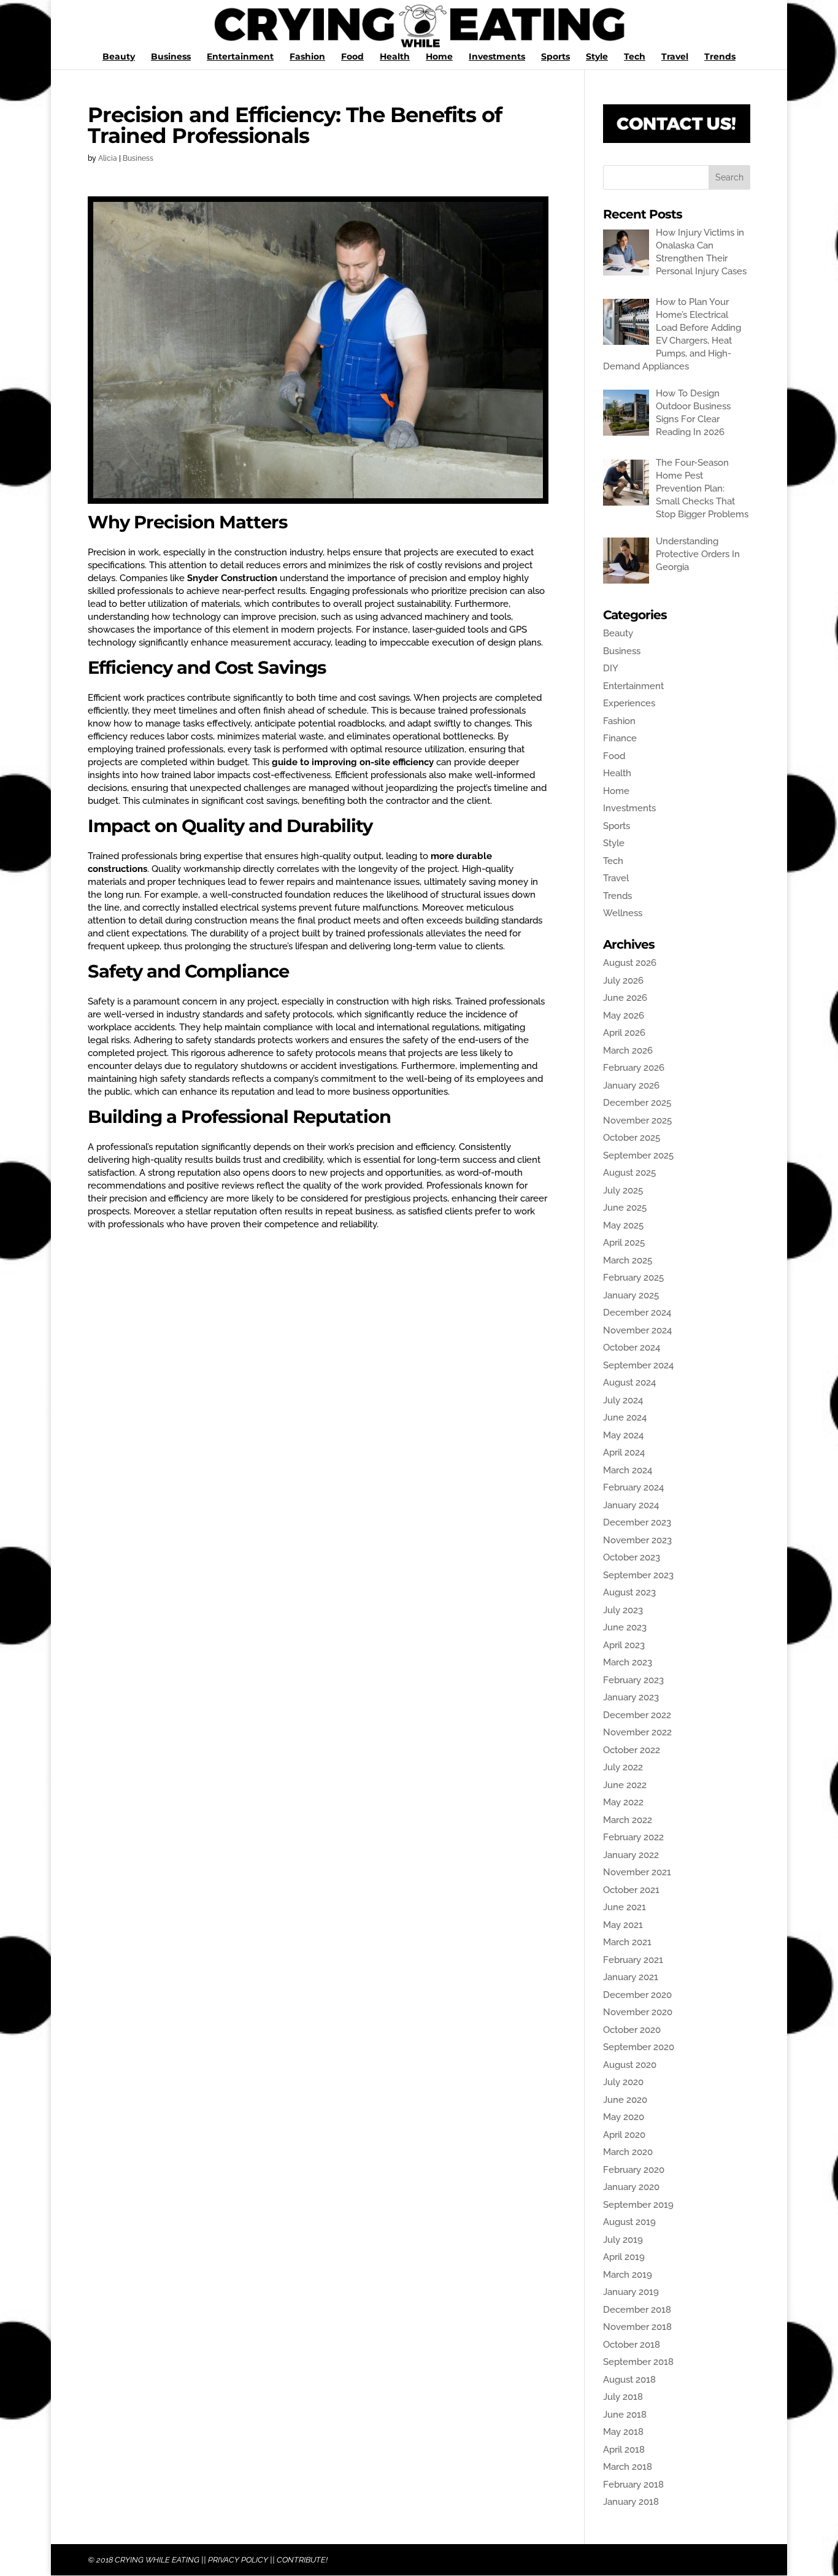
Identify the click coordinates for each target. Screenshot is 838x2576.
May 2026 (624, 1016)
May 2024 (623, 1435)
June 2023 (625, 1627)
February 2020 (634, 2170)
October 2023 (632, 1557)
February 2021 (633, 1960)
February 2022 (633, 1837)
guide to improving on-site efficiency (353, 762)
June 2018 (625, 2415)
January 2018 (631, 2502)
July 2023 (623, 1610)
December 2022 (637, 1715)
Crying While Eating (157, 2560)
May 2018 (623, 2432)
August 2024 (629, 1382)
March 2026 (628, 1051)
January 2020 (631, 2187)
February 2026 (634, 1068)
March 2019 (628, 2275)
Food (352, 57)
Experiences (629, 703)
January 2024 (631, 1505)
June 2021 (625, 1907)
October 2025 (632, 1138)
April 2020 (624, 2135)
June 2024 (625, 1417)
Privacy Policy (238, 2560)
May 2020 (624, 2117)
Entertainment (240, 57)
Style (597, 57)
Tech (635, 57)
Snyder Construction (232, 578)
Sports (555, 57)
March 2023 (628, 1662)
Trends (720, 57)
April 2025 (624, 1243)
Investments (497, 57)
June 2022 (625, 1785)
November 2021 (637, 1872)
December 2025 (637, 1103)
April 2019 (624, 2257)
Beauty (119, 57)
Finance (620, 738)
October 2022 (632, 1750)
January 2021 (631, 1977)
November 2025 (637, 1120)
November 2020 (638, 2012)
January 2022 (631, 1855)
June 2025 (625, 1208)
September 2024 (638, 1365)
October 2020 (632, 2030)
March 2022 (628, 1820)
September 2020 (639, 2047)
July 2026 (623, 981)
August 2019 (629, 2222)
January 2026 (631, 1086)
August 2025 (629, 1173)
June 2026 (625, 998)
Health (395, 57)
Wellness (623, 913)
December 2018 (637, 2310)
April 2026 (624, 1033)
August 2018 (629, 2380)
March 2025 (628, 1260)
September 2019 (638, 2205)
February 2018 (633, 2485)
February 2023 (633, 1680)
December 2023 (637, 1522)
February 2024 (633, 1487)
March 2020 (628, 2152)
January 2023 (631, 1697)
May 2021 (623, 1925)
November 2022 (637, 1732)
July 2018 (623, 2397)
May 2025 (623, 1225)
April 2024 (624, 1452)
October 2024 (632, 1348)
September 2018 (638, 2362)
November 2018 (637, 2327)
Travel (675, 57)
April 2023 (624, 1645)
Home (439, 57)
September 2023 (638, 1575)
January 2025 (631, 1295)
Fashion (307, 57)
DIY (611, 668)
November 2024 (637, 1330)
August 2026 (630, 963)
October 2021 (631, 1890)
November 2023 (637, 1540)
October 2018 (632, 2345)
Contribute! (302, 2560)
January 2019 (631, 2292)
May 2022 (623, 1802)
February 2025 (633, 1278)
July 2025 (623, 1190)
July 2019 (623, 2240)
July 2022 (623, 1767)
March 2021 (627, 1942)
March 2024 (628, 1470)
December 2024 (637, 1313)
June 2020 (625, 2100)
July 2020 (623, 2082)
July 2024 (623, 1400)
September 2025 (638, 1155)
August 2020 (630, 2065)
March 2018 (628, 2467)
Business (171, 57)
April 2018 (624, 2450)
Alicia (108, 158)
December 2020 (637, 1995)
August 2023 (629, 1592)
